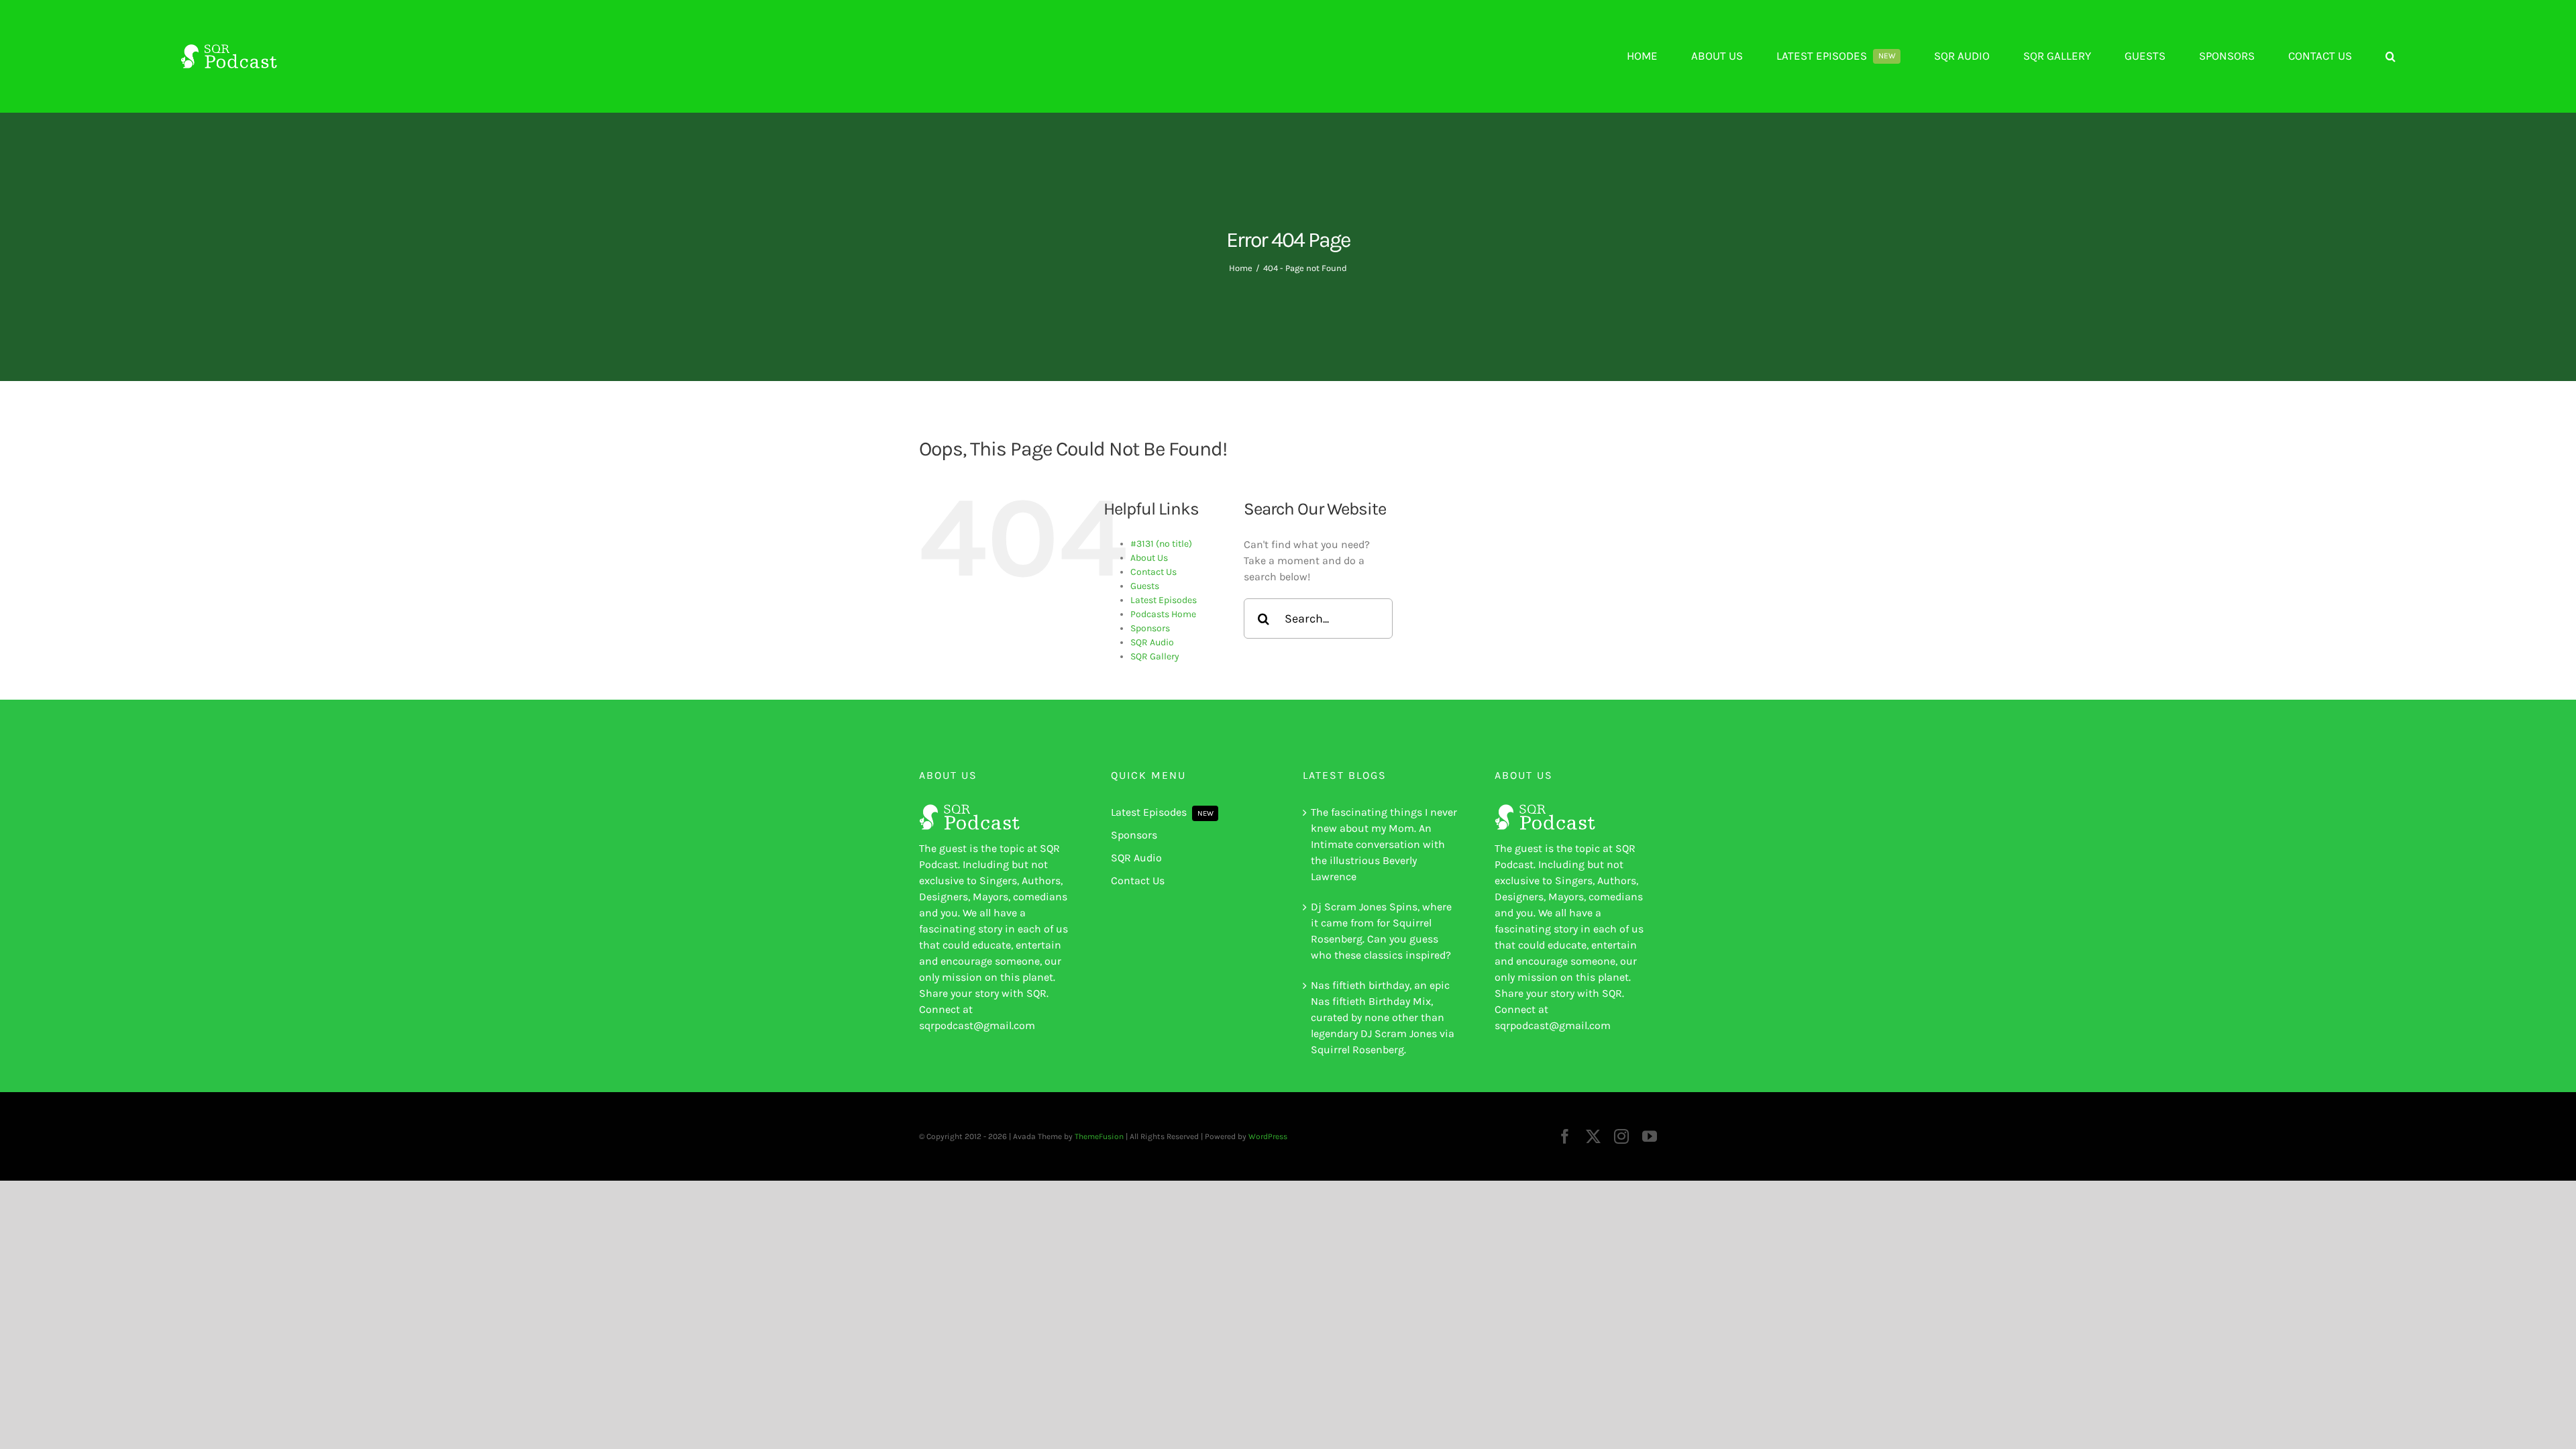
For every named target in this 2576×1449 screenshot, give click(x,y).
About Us (1149, 558)
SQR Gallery (1155, 656)
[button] (2391, 56)
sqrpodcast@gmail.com (977, 1025)
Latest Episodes (1164, 600)
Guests (1145, 586)
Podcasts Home (1163, 614)
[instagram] (1621, 1136)
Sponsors (1150, 628)
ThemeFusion (1099, 1136)
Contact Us (1153, 572)
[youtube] (1650, 1136)
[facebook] (1565, 1136)
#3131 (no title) (1161, 544)
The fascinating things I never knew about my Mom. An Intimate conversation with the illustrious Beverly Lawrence (1384, 844)
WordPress (1268, 1136)
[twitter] (1593, 1136)
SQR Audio (1152, 642)
